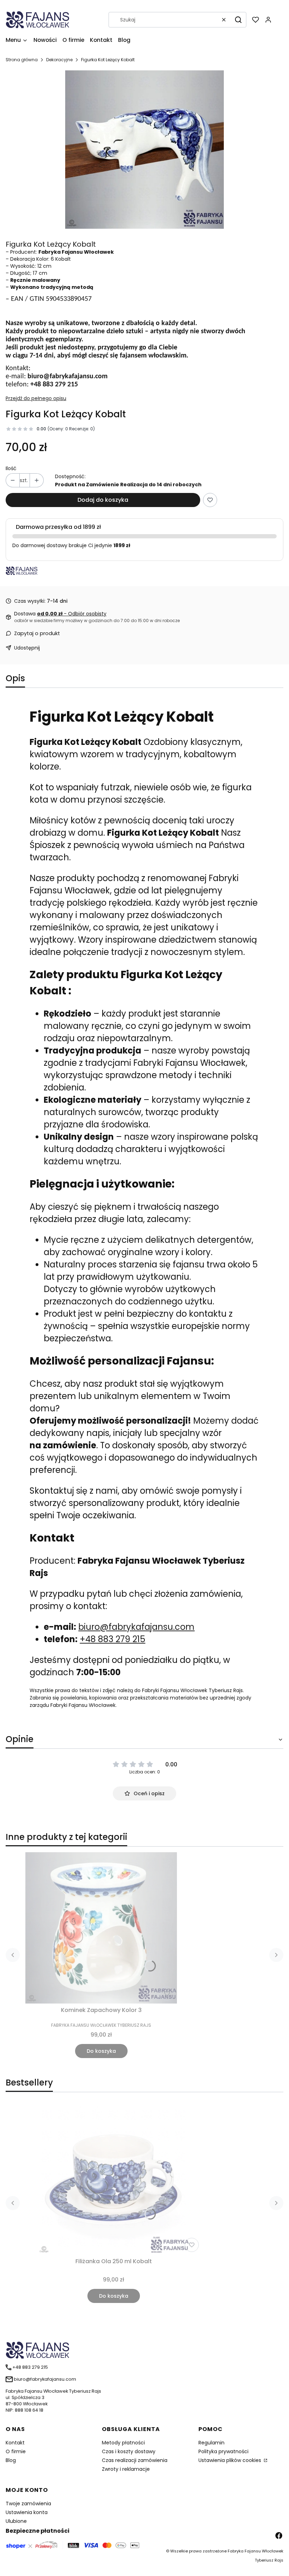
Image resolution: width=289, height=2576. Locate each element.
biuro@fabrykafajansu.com (136, 1627)
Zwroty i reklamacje (126, 2469)
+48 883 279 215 (112, 1639)
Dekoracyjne (59, 60)
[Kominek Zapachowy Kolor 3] (101, 1928)
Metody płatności (123, 2443)
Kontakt (15, 2443)
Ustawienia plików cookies (230, 2460)
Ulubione (16, 2521)
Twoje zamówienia (28, 2504)
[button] (238, 20)
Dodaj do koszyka (103, 500)
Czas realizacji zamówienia (135, 2460)
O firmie (16, 2451)
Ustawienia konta (27, 2512)
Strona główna (22, 60)
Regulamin (211, 2443)
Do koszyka (101, 2051)
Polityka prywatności (223, 2451)
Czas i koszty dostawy (129, 2451)
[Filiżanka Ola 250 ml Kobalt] (113, 2179)
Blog (11, 2460)
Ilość (11, 468)
